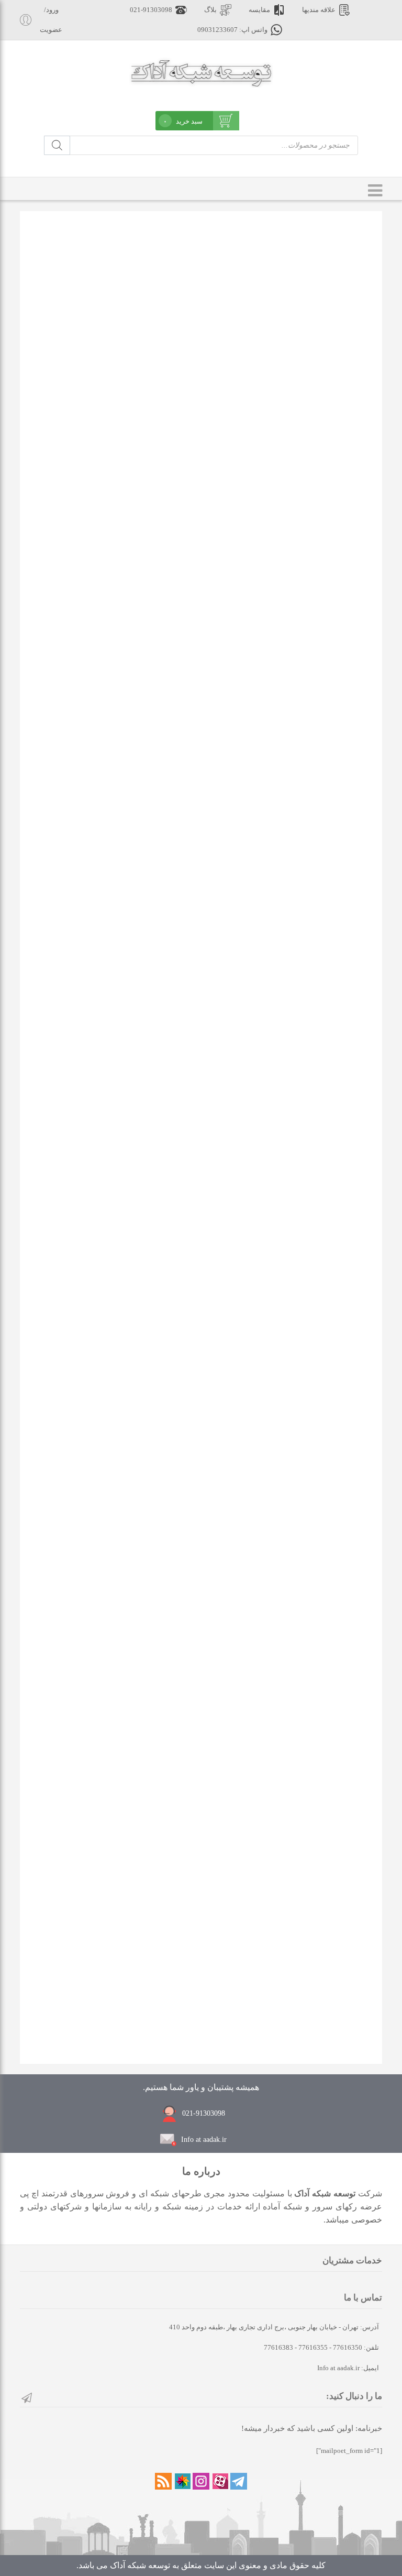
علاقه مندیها (319, 10)
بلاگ (210, 10)
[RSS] (163, 2481)
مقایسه (259, 10)
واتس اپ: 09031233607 (232, 30)
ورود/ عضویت (51, 20)
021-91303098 (151, 10)
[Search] (57, 145)
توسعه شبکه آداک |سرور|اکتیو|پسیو (201, 72)
